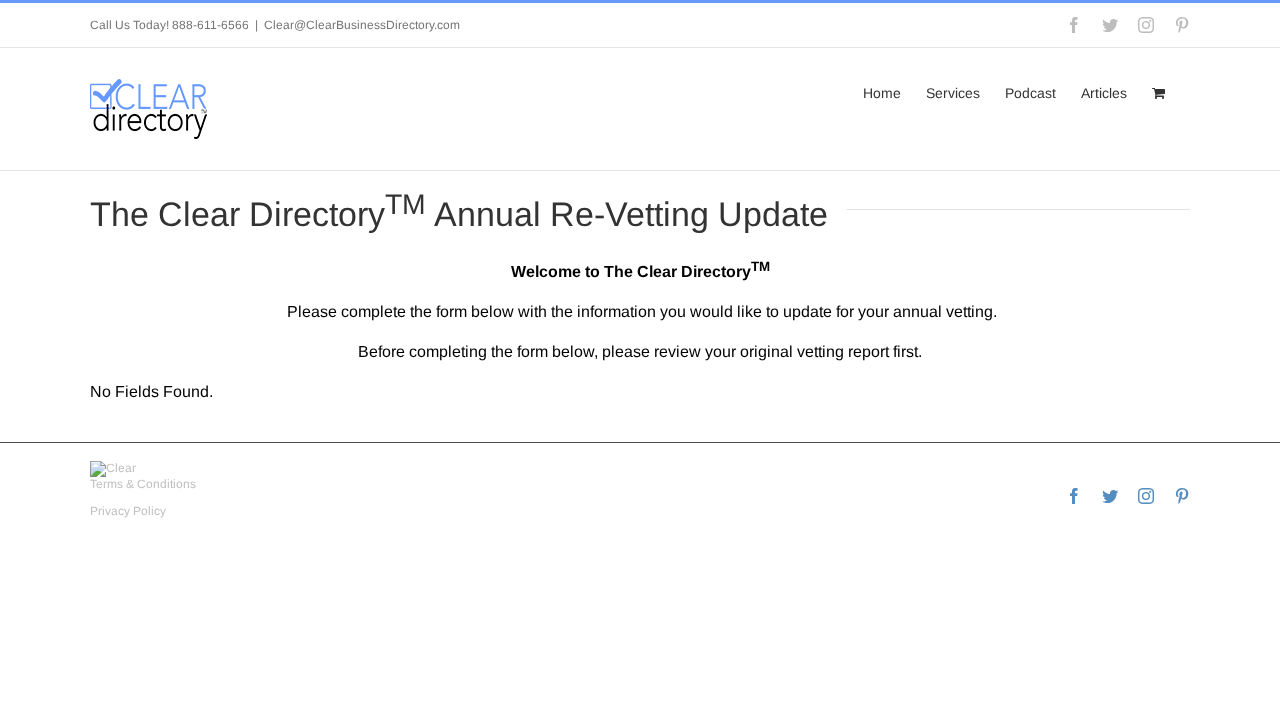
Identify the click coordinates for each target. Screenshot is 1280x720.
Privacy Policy (128, 511)
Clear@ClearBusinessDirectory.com (362, 25)
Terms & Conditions (143, 484)
